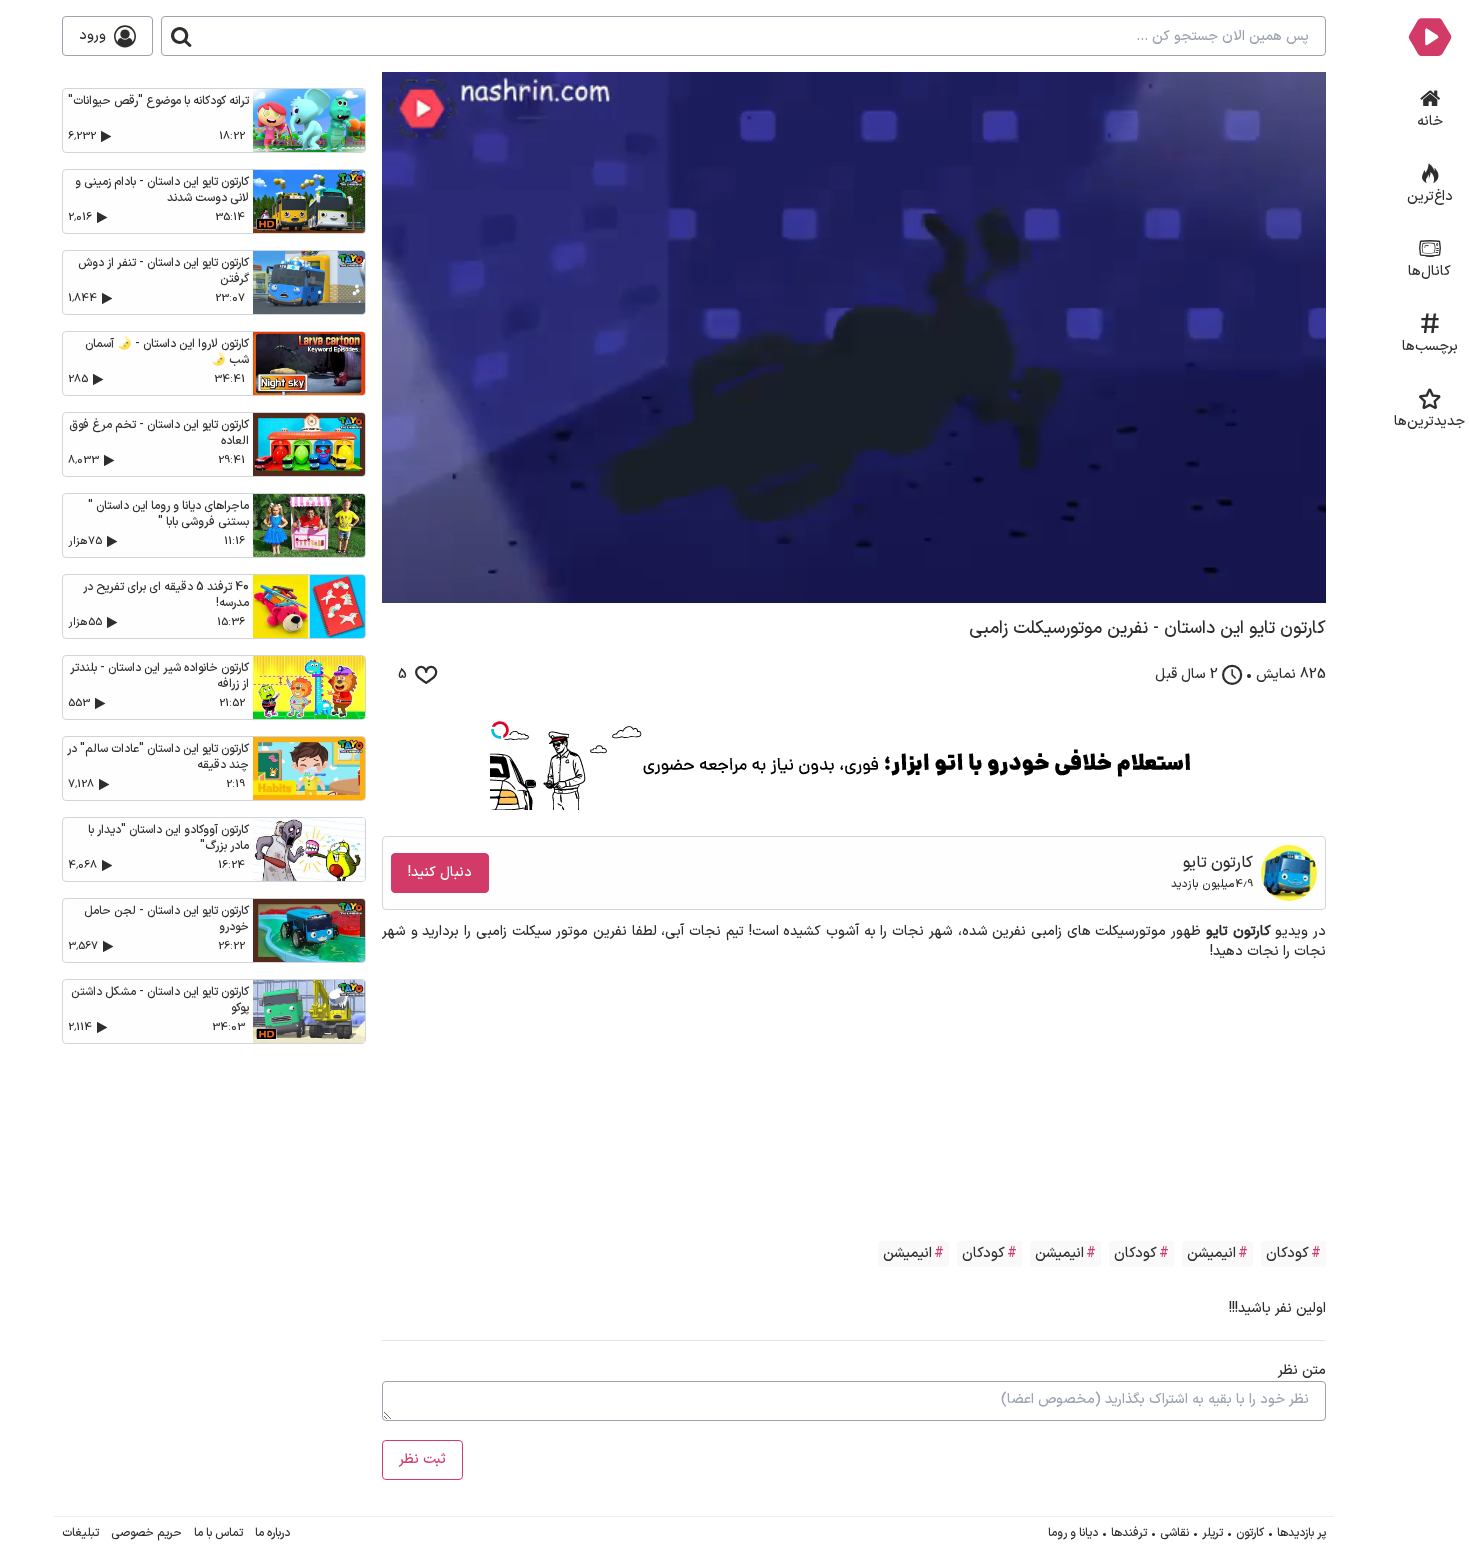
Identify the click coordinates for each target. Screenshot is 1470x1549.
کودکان (1287, 1253)
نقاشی (1174, 1533)
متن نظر (1302, 1370)
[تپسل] (500, 730)
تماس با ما (218, 1533)
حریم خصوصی (146, 1533)
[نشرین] (1429, 36)
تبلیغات (80, 1533)
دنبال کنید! (440, 872)
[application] (854, 337)
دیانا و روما (1073, 1533)
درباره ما (272, 1533)
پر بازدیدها (1301, 1533)
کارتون (1250, 1533)
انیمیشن (1211, 1253)
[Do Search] (181, 36)
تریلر (1212, 1533)
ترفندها (1129, 1533)
